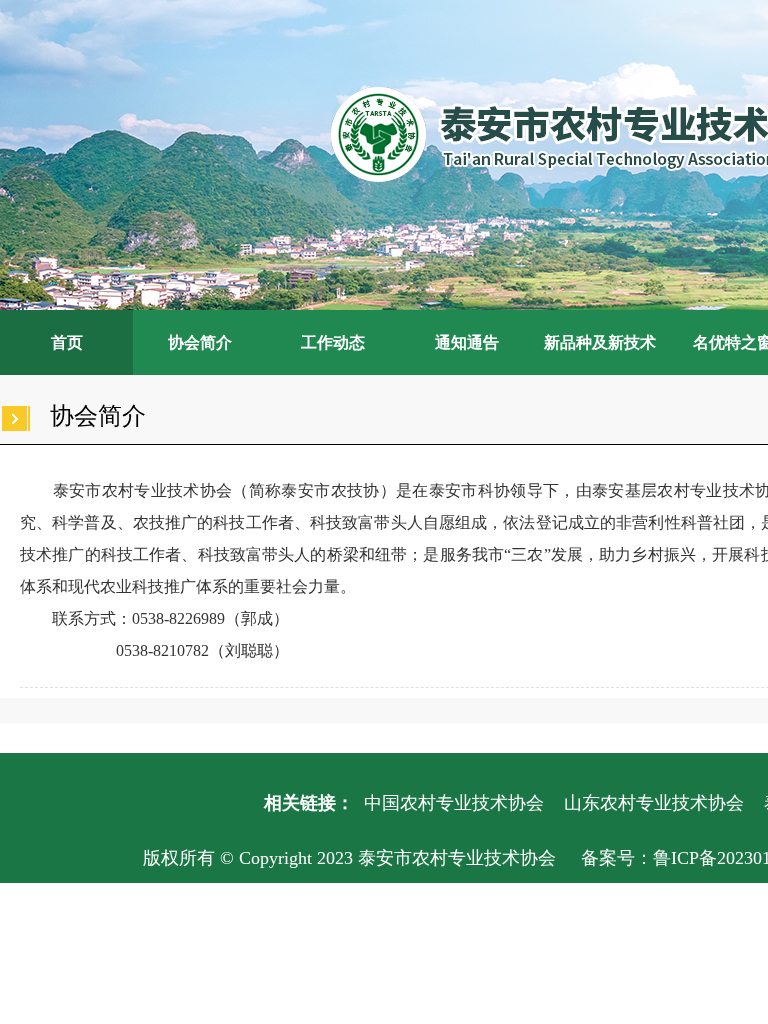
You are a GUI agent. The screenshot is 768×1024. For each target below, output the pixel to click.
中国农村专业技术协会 (454, 803)
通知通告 (467, 342)
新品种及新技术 (600, 342)
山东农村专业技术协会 (654, 803)
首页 (67, 342)
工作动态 (333, 342)
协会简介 (200, 342)
